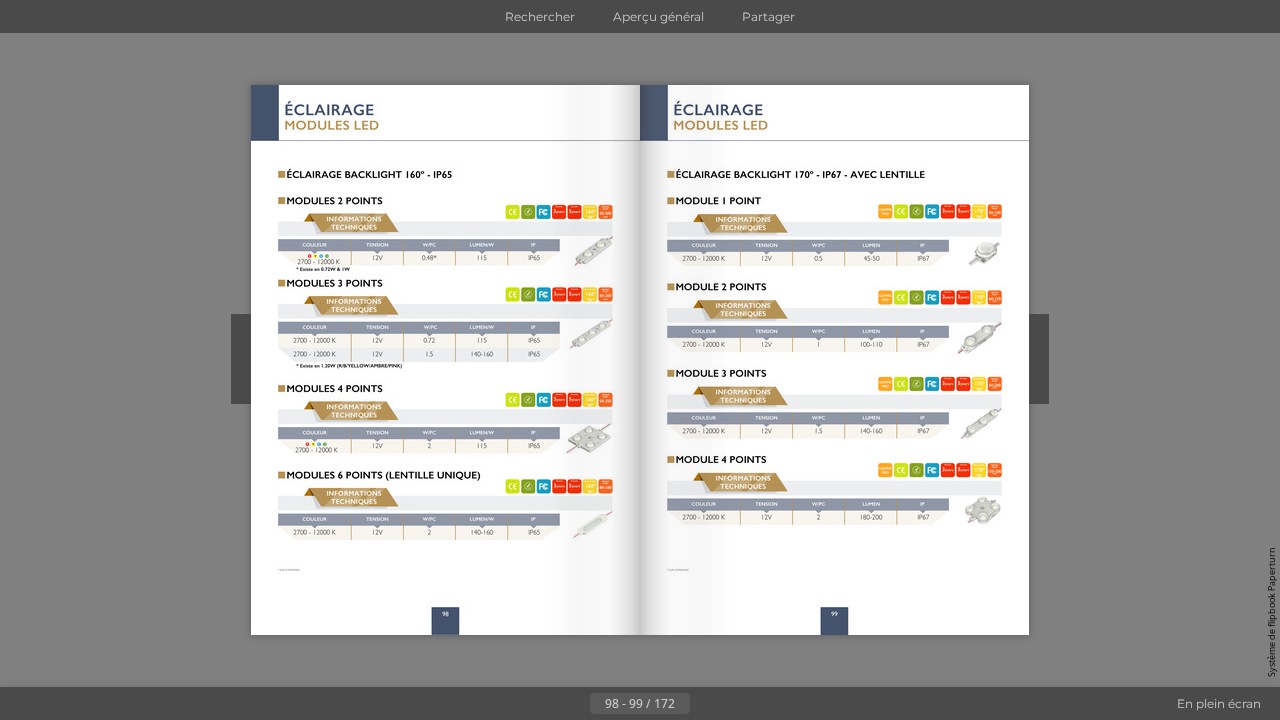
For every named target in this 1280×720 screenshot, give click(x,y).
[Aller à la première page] (542, 704)
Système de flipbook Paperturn (1271, 612)
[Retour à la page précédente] (574, 704)
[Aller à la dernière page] (738, 704)
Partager (768, 16)
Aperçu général (658, 16)
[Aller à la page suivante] (706, 704)
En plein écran (1219, 703)
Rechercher (540, 16)
